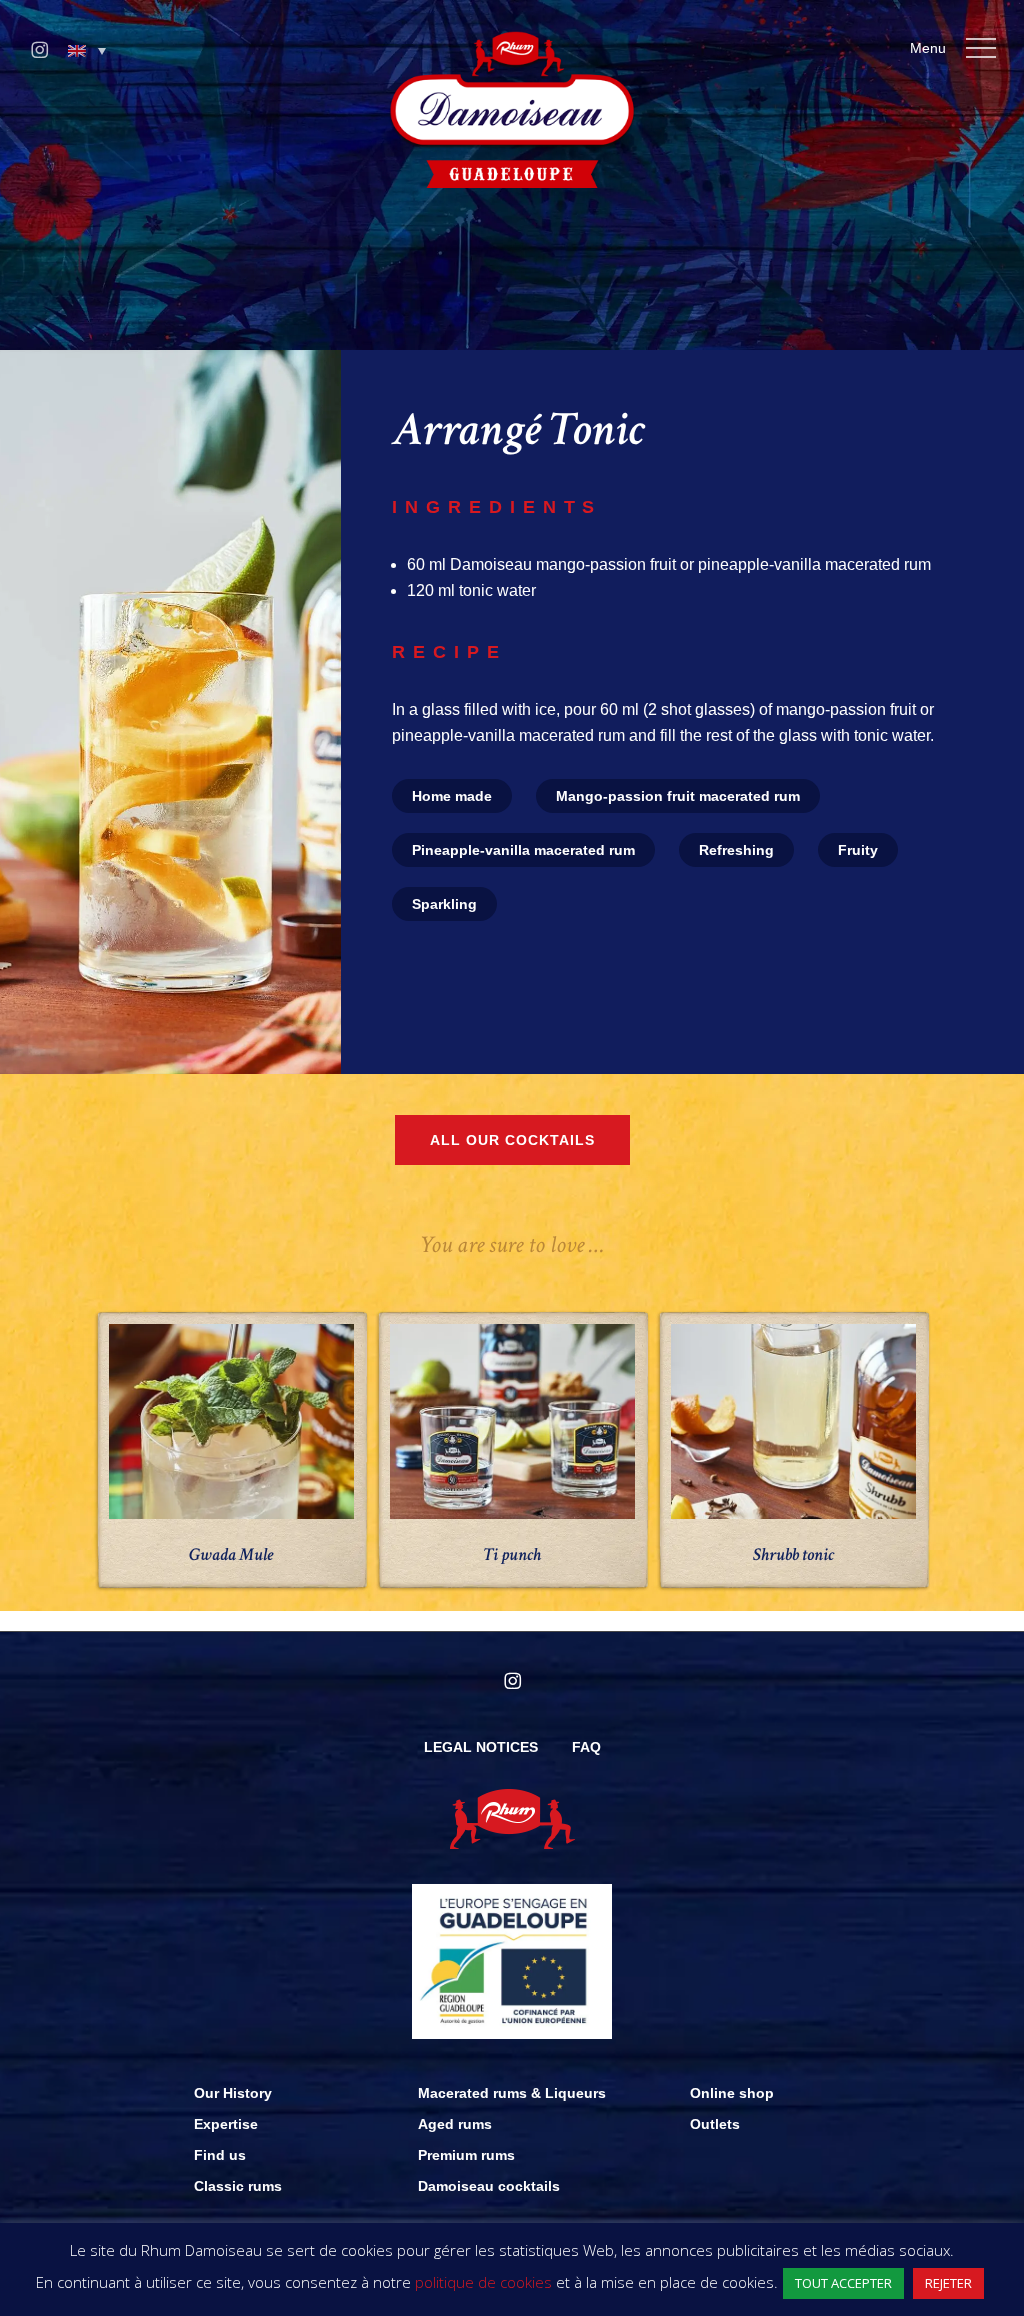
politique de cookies (483, 2282)
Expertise (226, 2124)
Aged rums (455, 2124)
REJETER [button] (948, 2283)
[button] (87, 51)
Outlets (715, 2124)
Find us (220, 2155)
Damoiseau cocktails (489, 2186)
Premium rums (466, 2155)
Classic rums (238, 2186)
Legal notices (481, 1747)
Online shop (732, 2093)
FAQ (586, 1747)
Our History (233, 2093)
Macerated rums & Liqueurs (512, 2093)
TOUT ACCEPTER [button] (843, 2283)
